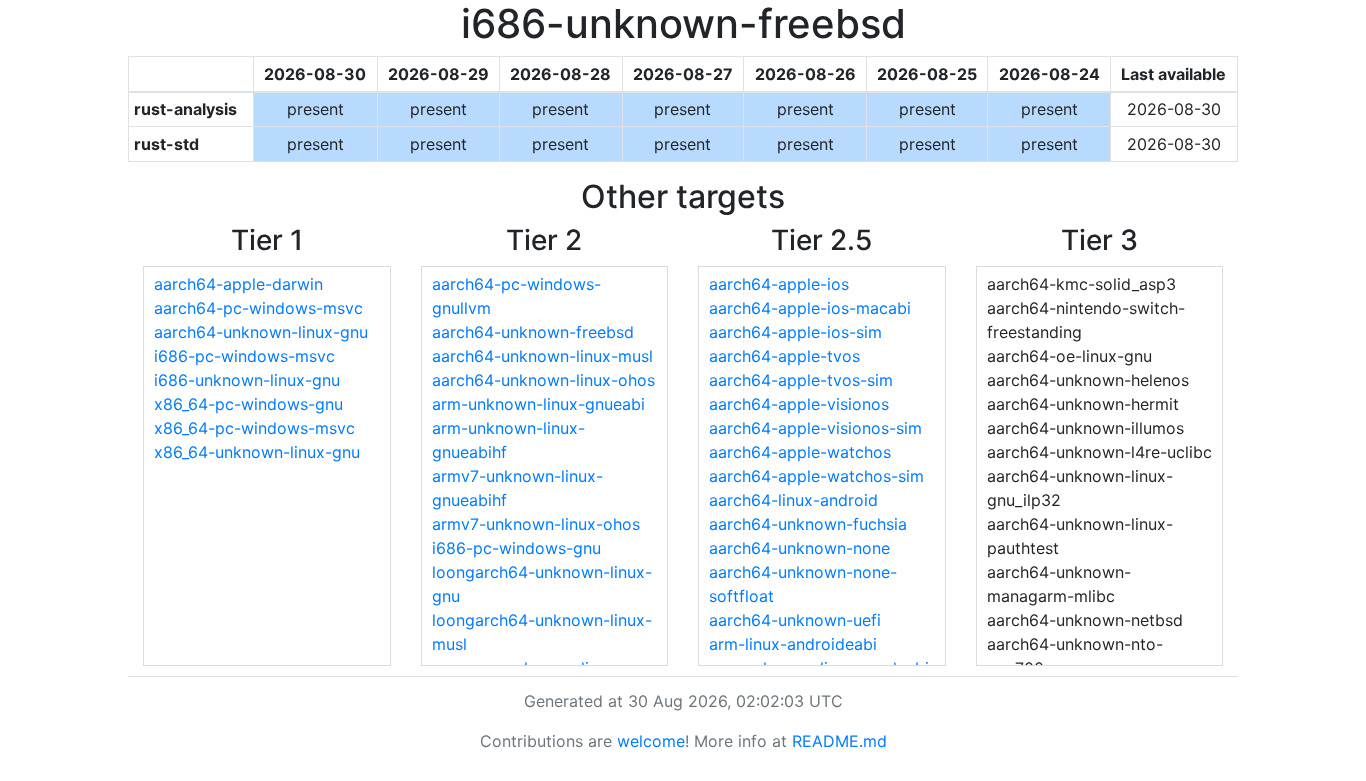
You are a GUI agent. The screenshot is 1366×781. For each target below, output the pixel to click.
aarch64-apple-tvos (784, 356)
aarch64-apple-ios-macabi (810, 308)
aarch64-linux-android (793, 500)
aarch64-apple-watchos (800, 452)
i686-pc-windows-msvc (244, 356)
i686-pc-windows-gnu (516, 548)
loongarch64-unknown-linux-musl (542, 632)
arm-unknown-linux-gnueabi (538, 404)
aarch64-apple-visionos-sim (815, 428)
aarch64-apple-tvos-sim (801, 380)
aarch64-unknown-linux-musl (542, 356)
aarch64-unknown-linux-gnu (261, 332)
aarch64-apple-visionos (799, 404)
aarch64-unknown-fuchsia (808, 524)
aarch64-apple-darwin (238, 284)
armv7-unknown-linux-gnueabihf (517, 488)
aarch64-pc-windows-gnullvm (516, 296)
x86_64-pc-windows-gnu (248, 404)
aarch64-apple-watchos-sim (816, 476)
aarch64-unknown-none (799, 548)
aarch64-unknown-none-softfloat (803, 584)
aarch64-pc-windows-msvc (258, 308)
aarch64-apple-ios (779, 284)
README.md (839, 741)
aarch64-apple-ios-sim (795, 332)
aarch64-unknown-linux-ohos (543, 380)
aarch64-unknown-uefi (795, 620)
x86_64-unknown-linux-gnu (257, 452)
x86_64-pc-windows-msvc (254, 428)
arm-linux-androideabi (793, 644)
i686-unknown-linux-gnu (247, 380)
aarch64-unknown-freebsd (533, 332)
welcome (651, 741)
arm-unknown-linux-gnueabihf (508, 440)
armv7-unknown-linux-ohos (536, 524)
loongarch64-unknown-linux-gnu (542, 584)
